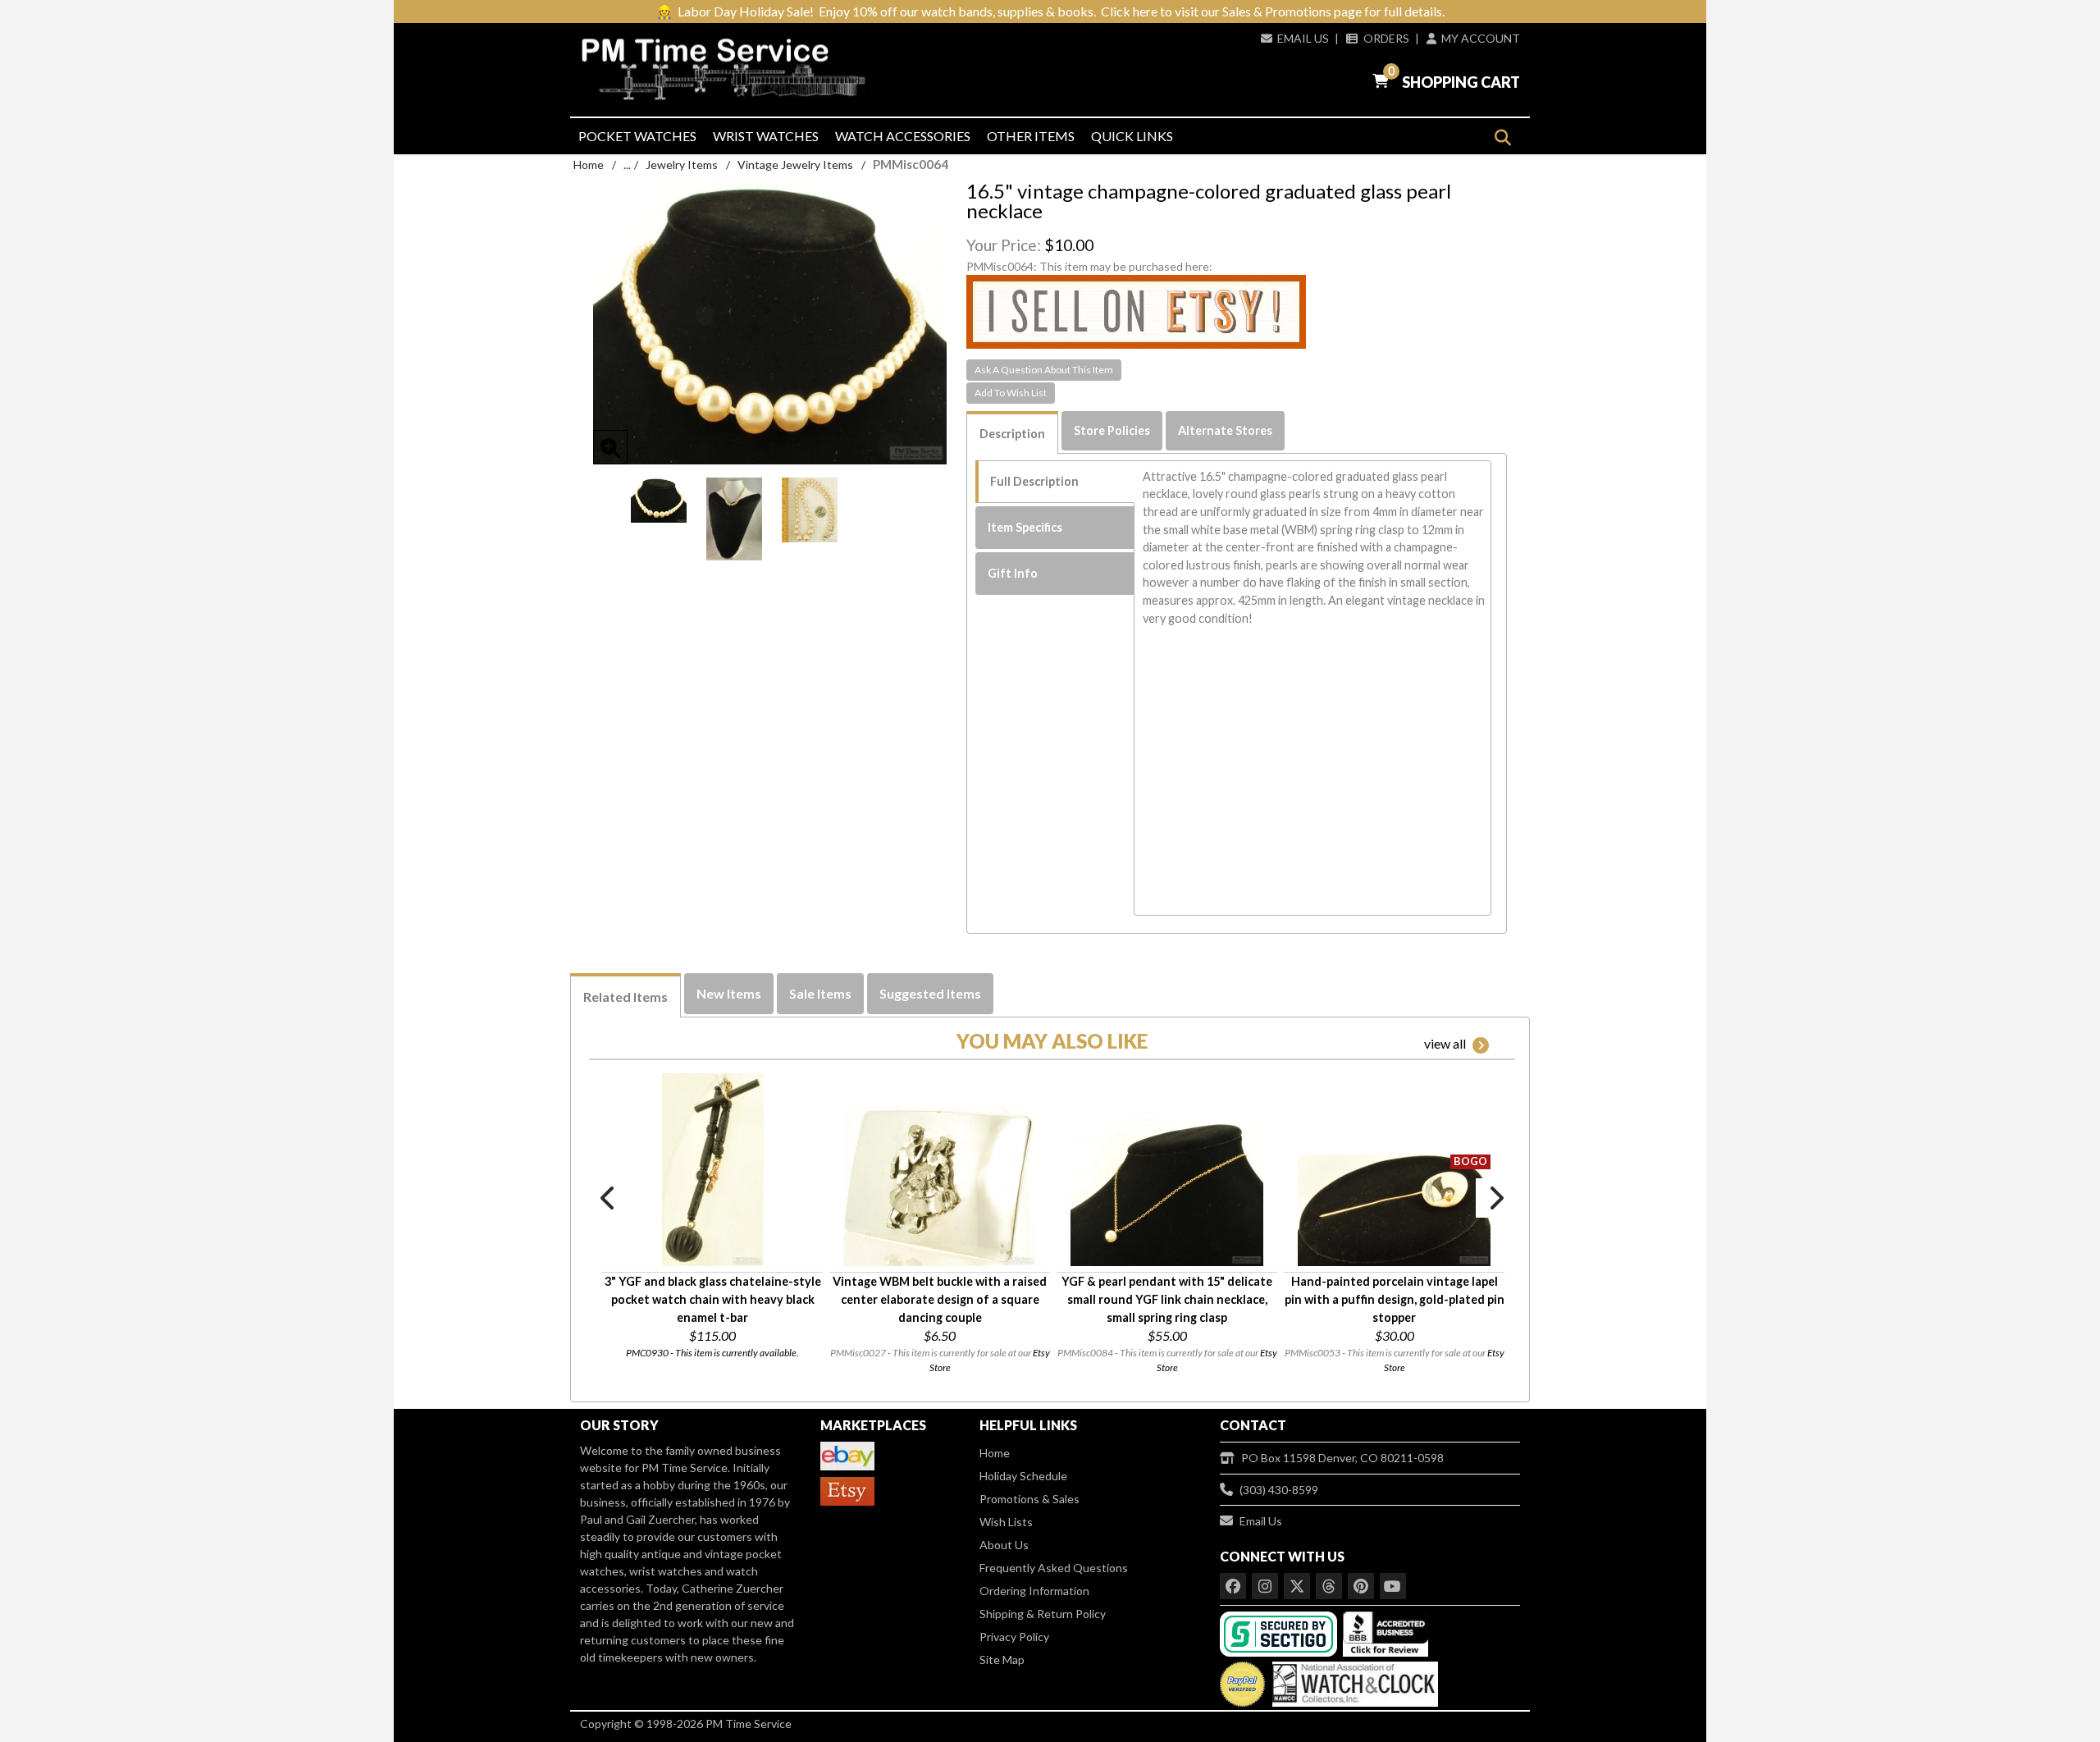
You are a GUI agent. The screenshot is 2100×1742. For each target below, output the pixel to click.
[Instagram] (1265, 1586)
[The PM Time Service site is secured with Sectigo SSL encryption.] (1280, 1632)
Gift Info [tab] (1013, 573)
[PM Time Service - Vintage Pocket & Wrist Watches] (730, 69)
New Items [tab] (729, 993)
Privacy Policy (1014, 1637)
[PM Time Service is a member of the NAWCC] (1353, 1680)
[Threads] (1329, 1586)
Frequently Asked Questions (1054, 1568)
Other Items (1031, 136)
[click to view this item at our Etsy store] (1136, 311)
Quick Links (1132, 136)
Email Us (1303, 38)
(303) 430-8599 (1279, 1490)
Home (589, 165)
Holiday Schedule (1023, 1476)
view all (1445, 1043)
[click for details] (713, 1170)
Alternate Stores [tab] (1225, 430)
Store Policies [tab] (1112, 430)
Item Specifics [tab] (1025, 527)
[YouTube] (1393, 1586)
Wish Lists (1006, 1522)
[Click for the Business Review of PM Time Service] (1386, 1632)
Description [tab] (1012, 434)
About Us (1004, 1545)
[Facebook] (1233, 1586)
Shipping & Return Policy (1043, 1614)
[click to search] (1502, 137)
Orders (1386, 38)
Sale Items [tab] (820, 993)
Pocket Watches (637, 136)
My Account (1481, 38)
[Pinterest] (1361, 1586)
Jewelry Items (682, 165)
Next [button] (1495, 1198)
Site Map (1002, 1660)
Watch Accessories (903, 136)
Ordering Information (1034, 1591)
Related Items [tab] (625, 997)
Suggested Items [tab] (930, 993)
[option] (659, 500)
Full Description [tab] (1034, 481)
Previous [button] (609, 1198)
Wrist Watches (766, 136)
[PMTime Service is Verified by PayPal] (1242, 1680)
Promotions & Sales (1029, 1499)
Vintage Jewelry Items (795, 165)
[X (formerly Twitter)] (1297, 1586)
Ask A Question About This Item (1044, 370)
